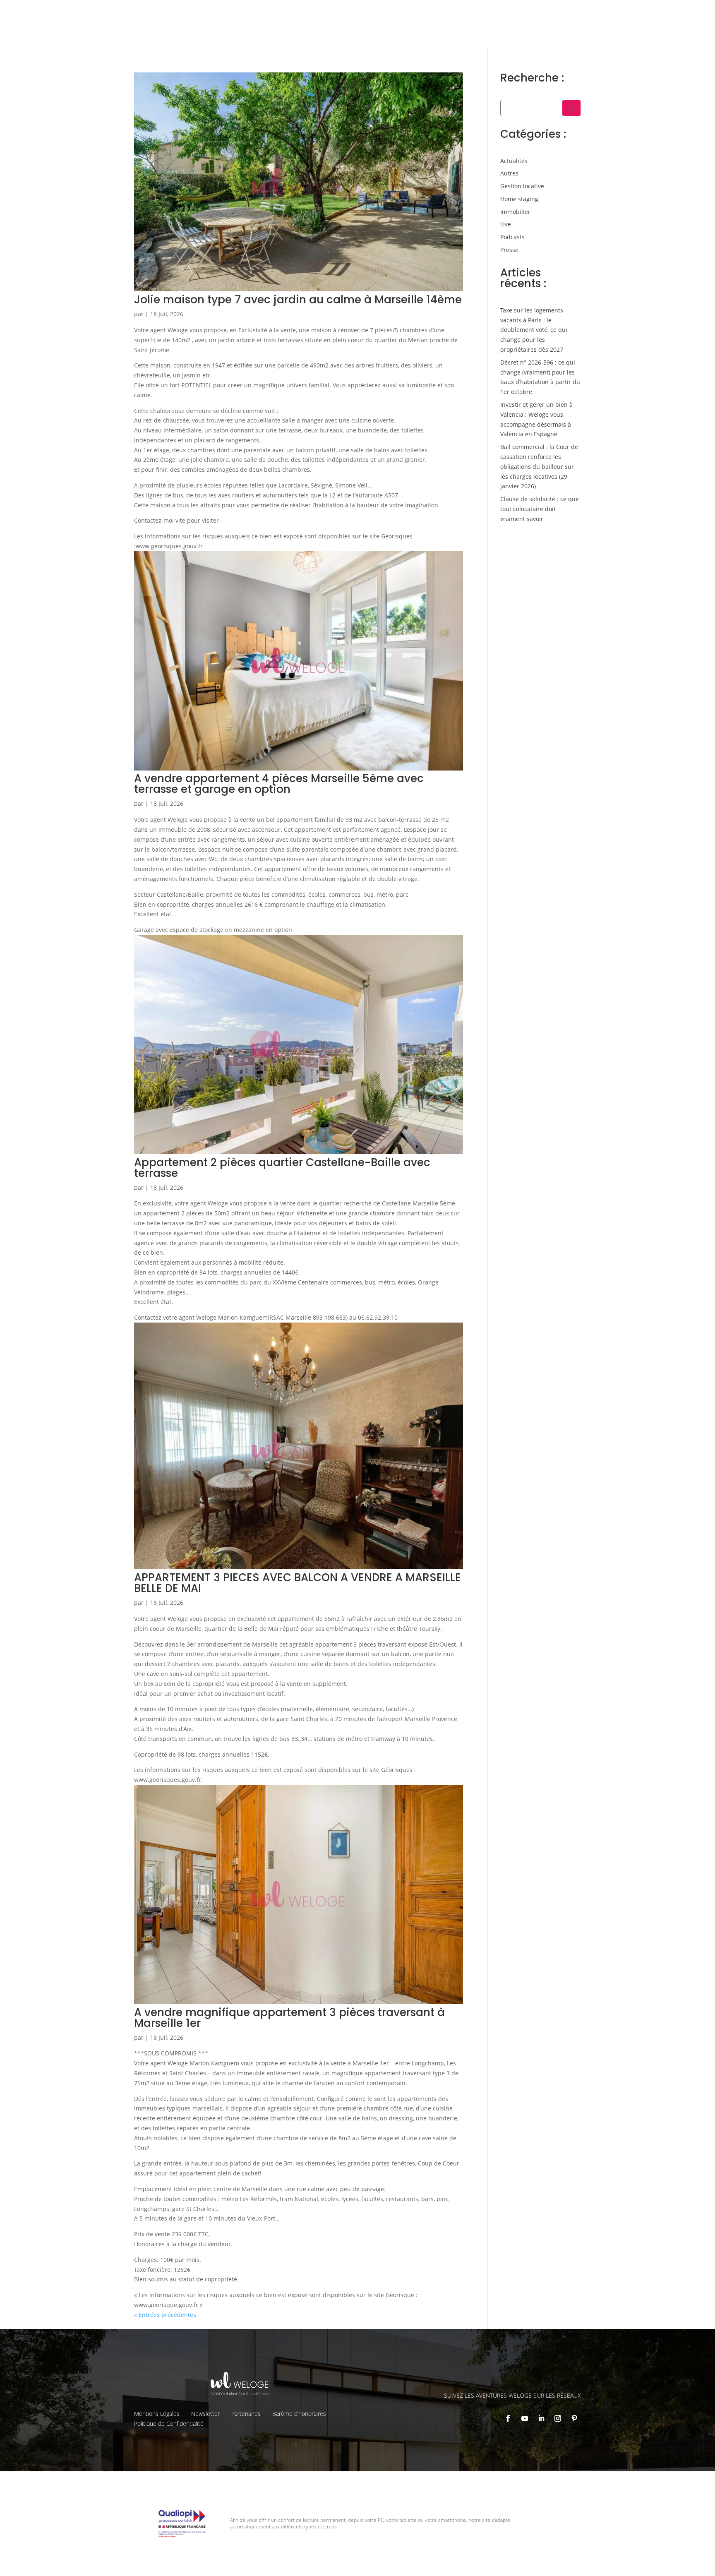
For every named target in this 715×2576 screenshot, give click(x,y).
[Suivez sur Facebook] (508, 2418)
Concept (467, 13)
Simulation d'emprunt (337, 31)
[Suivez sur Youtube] (525, 2418)
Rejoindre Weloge (473, 31)
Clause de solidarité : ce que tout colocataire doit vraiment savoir (540, 509)
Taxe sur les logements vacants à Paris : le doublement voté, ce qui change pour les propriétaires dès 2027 (534, 330)
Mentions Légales (157, 2414)
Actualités (514, 161)
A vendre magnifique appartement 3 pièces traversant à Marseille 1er (289, 2018)
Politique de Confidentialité (169, 2424)
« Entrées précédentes (165, 2315)
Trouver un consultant (544, 31)
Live (506, 224)
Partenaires (246, 2414)
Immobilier (515, 212)
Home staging (519, 199)
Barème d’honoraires (299, 2414)
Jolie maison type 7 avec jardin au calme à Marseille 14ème (298, 300)
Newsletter (205, 2414)
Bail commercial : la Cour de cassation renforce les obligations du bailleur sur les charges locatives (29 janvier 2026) (539, 466)
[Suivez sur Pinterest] (574, 2418)
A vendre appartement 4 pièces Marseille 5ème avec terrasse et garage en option (279, 784)
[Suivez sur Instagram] (558, 2418)
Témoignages (610, 13)
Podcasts (512, 237)
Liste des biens (509, 13)
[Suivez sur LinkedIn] (541, 2418)
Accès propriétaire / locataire (628, 31)
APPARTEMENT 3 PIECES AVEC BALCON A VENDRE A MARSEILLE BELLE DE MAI (298, 1583)
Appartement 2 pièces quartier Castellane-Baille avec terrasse (282, 1168)
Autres (509, 173)
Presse (509, 250)
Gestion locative (560, 13)
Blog (643, 13)
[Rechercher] (571, 108)
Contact (669, 13)
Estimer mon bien (408, 31)
